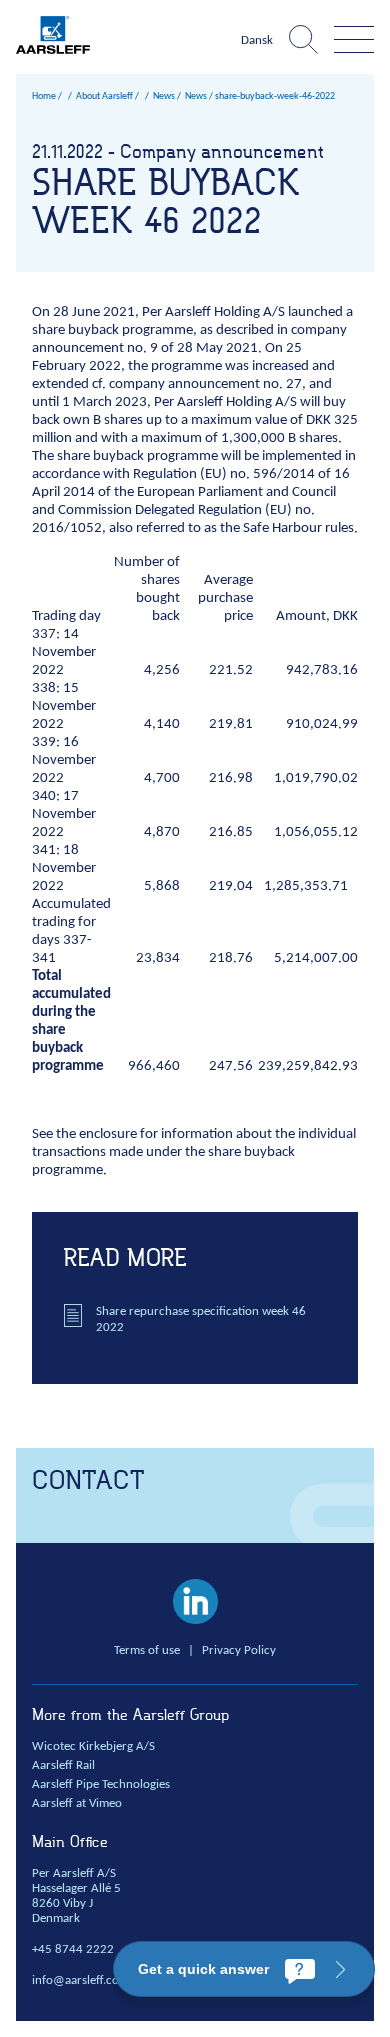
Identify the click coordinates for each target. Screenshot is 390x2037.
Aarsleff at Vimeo (77, 1804)
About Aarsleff (104, 96)
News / (199, 96)
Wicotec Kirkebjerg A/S (93, 1747)
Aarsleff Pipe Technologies (101, 1785)
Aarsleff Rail (63, 1766)
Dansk (257, 41)
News (164, 96)
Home (44, 96)
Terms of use (147, 1651)
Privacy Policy (239, 1651)
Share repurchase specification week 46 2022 (201, 1319)
